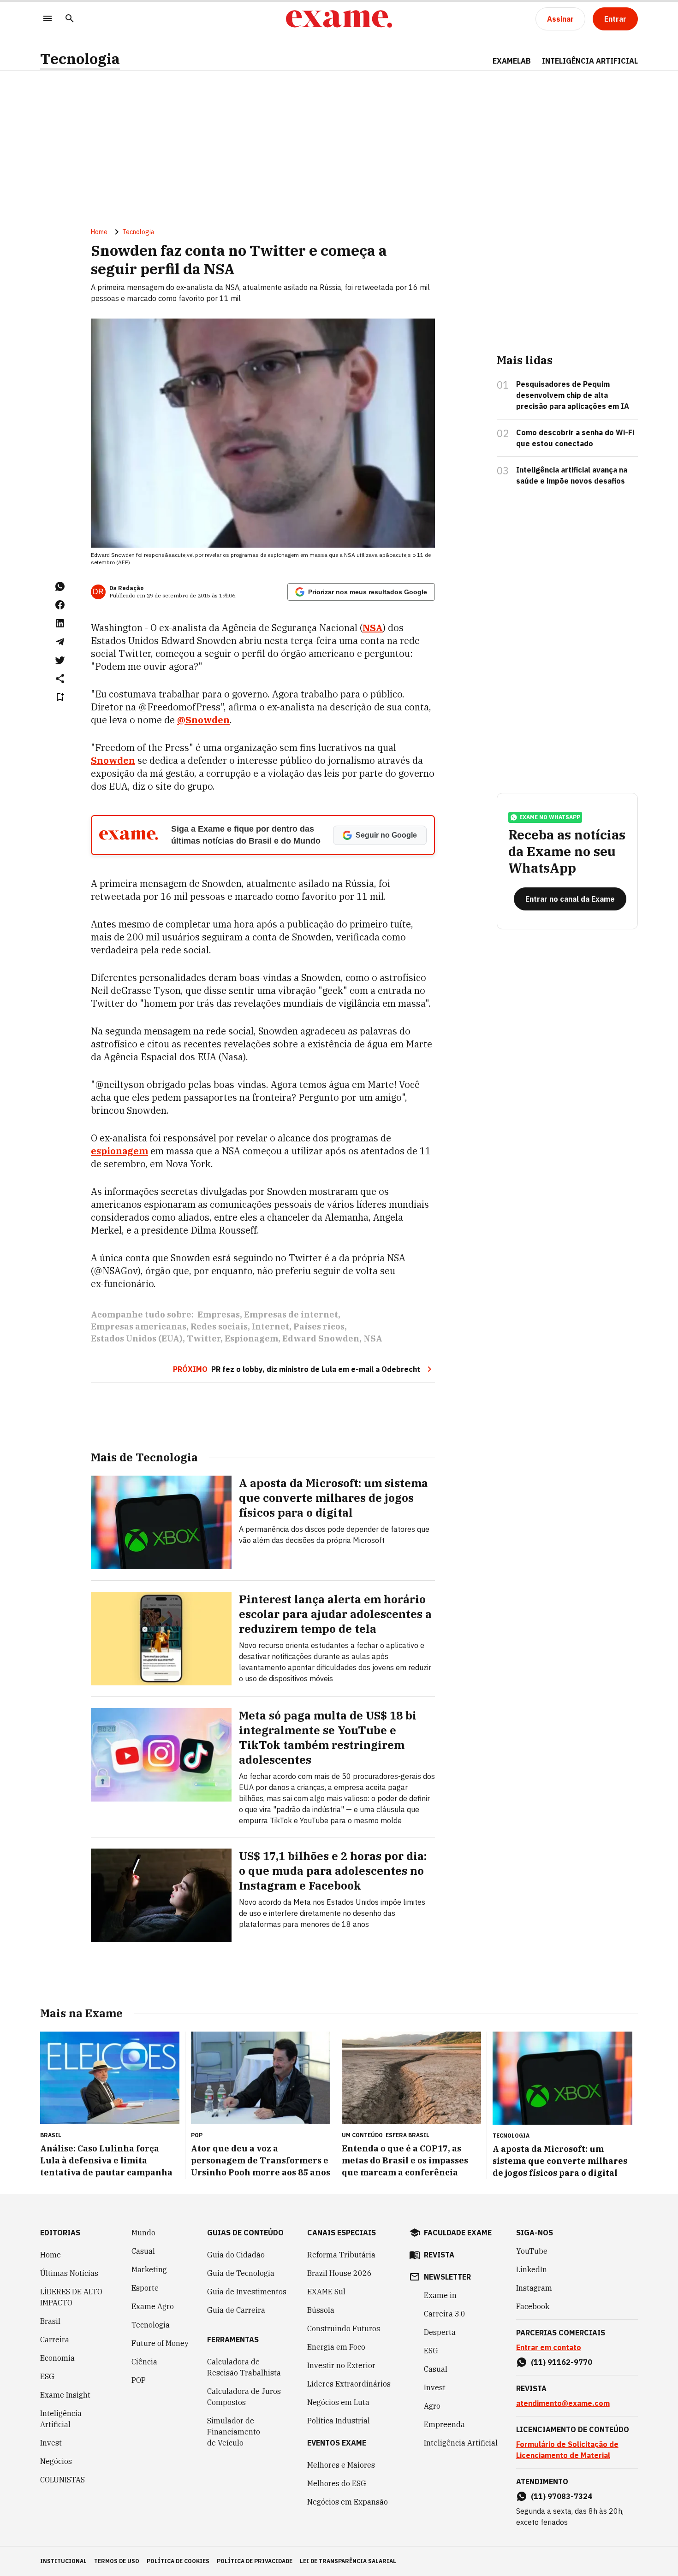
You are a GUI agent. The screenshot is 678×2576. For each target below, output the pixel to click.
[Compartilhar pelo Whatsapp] (60, 586)
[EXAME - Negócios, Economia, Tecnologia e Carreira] (339, 19)
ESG (47, 2376)
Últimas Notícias (69, 2273)
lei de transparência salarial (348, 2561)
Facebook (533, 2306)
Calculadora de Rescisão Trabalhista (244, 2367)
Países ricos (319, 1326)
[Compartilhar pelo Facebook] (60, 605)
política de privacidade (255, 2561)
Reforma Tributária (341, 2255)
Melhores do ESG (337, 2483)
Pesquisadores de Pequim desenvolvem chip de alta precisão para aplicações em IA (573, 395)
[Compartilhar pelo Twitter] (60, 660)
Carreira (55, 2340)
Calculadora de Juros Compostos (244, 2397)
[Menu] (48, 19)
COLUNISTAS (62, 2480)
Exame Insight (65, 2395)
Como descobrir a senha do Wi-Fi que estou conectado (575, 438)
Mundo (143, 2233)
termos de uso (117, 2561)
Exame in (440, 2295)
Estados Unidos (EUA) (137, 1338)
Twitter (204, 1338)
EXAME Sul (326, 2292)
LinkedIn (532, 2269)
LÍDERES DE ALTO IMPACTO (71, 2297)
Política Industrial (339, 2421)
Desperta (440, 2332)
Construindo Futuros (344, 2328)
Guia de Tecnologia (241, 2273)
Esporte (145, 2288)
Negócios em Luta (338, 2402)
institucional (63, 2561)
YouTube (532, 2251)
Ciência (144, 2362)
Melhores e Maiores (341, 2465)
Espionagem (251, 1338)
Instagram (534, 2288)
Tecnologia (80, 59)
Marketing (149, 2269)
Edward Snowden (321, 1338)
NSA (373, 1338)
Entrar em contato (549, 2347)
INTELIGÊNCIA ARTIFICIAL (590, 61)
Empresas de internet (291, 1315)
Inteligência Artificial (61, 2419)
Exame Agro (153, 2306)
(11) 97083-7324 (562, 2496)
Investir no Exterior (341, 2365)
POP (139, 2380)
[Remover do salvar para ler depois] (60, 697)
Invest (51, 2443)
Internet (271, 1326)
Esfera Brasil (407, 2135)
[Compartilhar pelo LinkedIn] (60, 623)
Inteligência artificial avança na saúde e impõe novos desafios (572, 475)
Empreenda (444, 2424)
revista (439, 2255)
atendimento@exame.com (563, 2403)
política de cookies (178, 2561)
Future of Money (160, 2343)
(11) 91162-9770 (562, 2362)
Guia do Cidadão (236, 2255)
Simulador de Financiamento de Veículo (234, 2432)
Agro (432, 2406)
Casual (143, 2251)
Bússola (321, 2310)
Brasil (50, 2321)
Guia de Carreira (236, 2310)
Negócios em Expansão (348, 2502)
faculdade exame (458, 2233)
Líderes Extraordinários (349, 2384)
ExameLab (512, 61)
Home (99, 232)
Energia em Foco (336, 2347)
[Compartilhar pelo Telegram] (60, 642)
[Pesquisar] (70, 19)
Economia (57, 2358)
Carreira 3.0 (445, 2314)
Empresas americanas (139, 1326)
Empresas (219, 1315)
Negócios (56, 2461)
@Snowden (203, 720)
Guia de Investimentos (247, 2292)
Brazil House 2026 (339, 2273)
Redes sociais (219, 1326)
